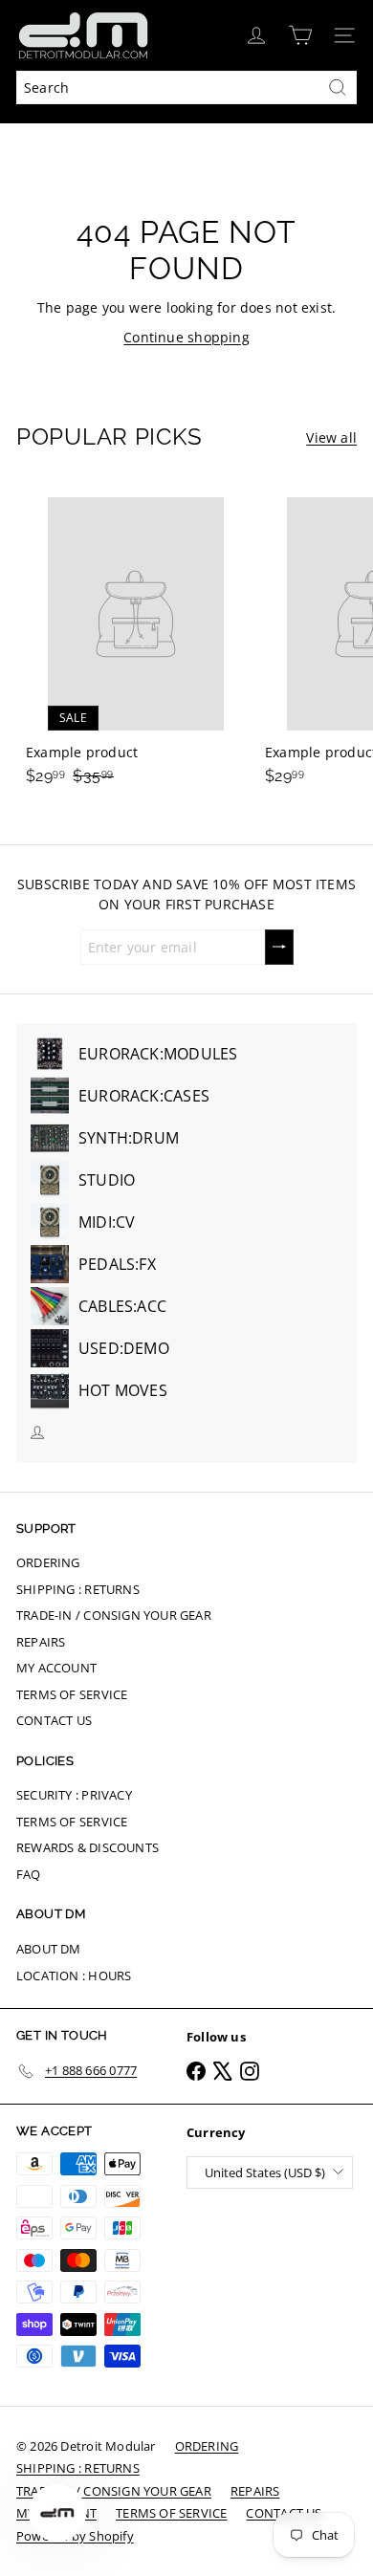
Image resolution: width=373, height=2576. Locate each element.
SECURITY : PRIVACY (74, 1795)
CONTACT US (54, 1720)
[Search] (338, 87)
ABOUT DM (49, 1949)
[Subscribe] (279, 947)
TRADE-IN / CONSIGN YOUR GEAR (114, 1615)
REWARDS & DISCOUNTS (88, 1847)
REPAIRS (41, 1642)
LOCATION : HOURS (74, 1976)
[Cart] (300, 35)
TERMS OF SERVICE (72, 1694)
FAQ (29, 1874)
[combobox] (186, 87)
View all (331, 437)
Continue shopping (186, 337)
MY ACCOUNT (56, 1668)
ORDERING (48, 1562)
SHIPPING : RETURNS (78, 1589)
